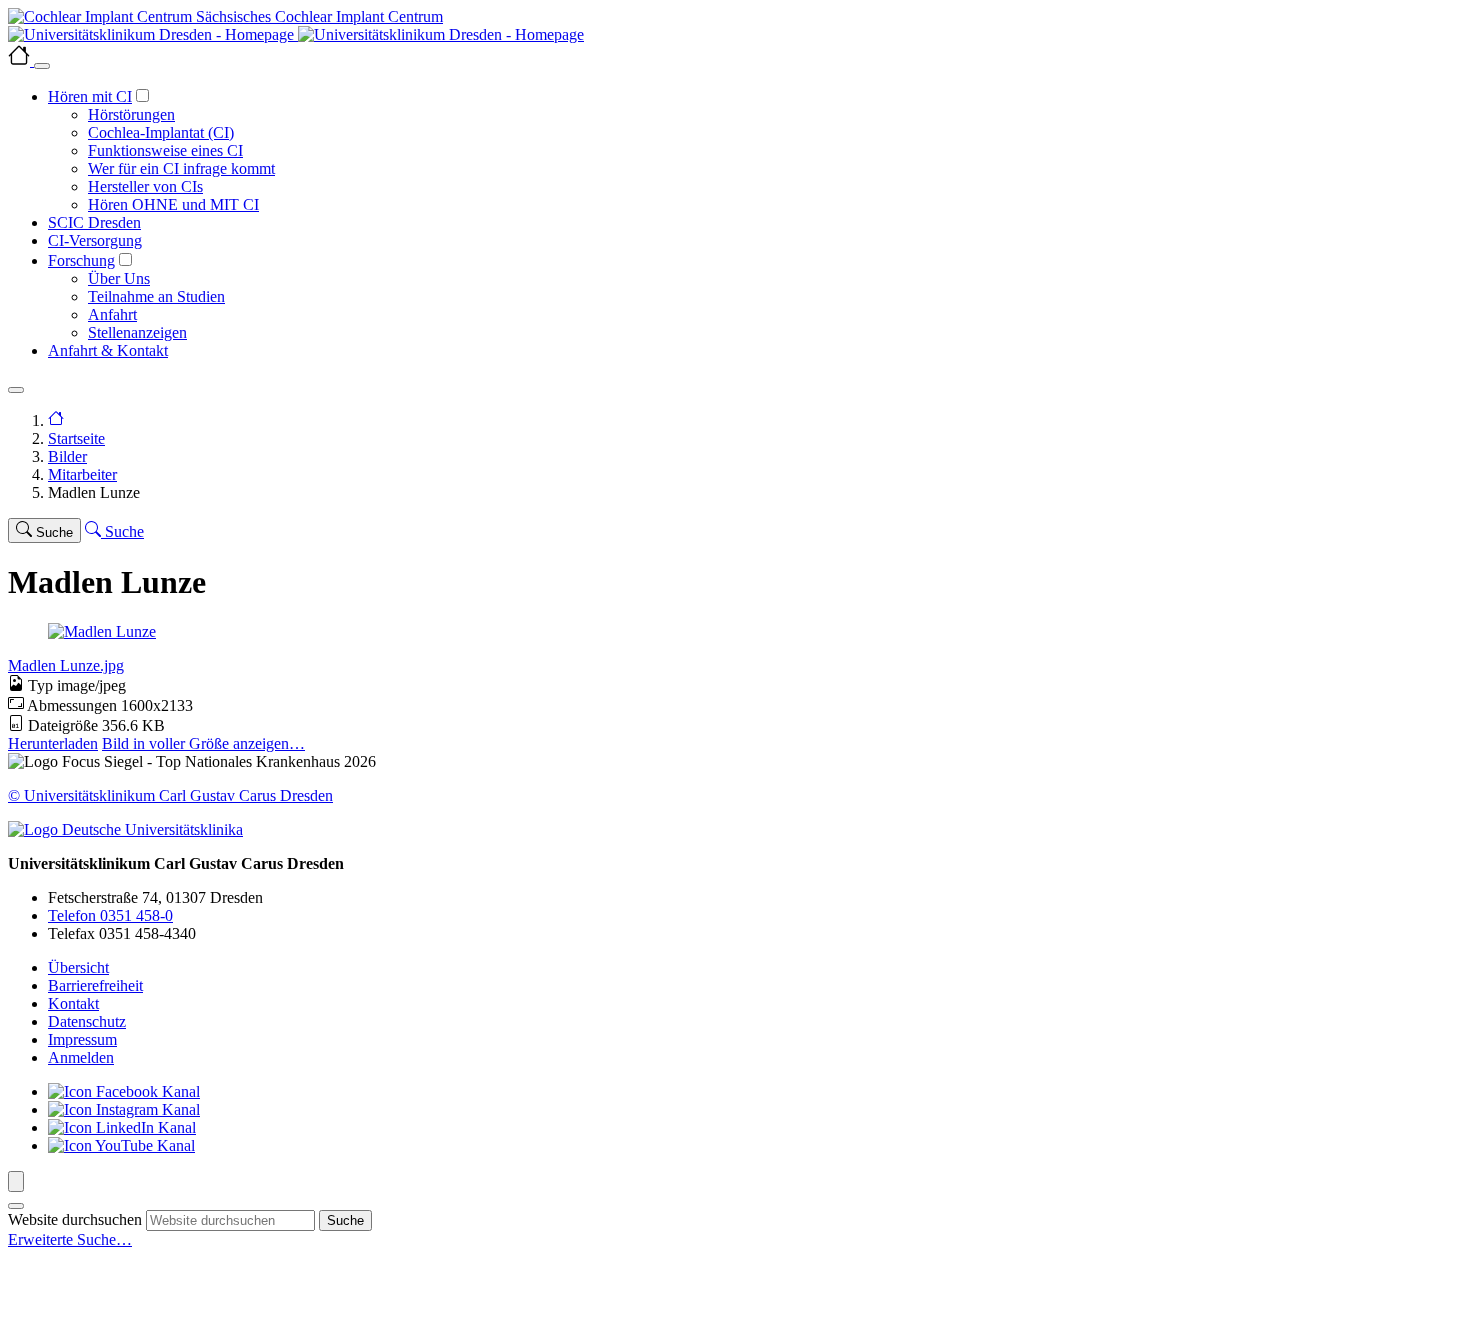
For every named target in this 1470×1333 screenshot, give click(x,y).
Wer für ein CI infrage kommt (181, 168)
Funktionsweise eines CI (165, 150)
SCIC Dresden (94, 222)
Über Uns (119, 278)
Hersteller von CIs (145, 186)
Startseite (76, 438)
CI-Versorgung (95, 240)
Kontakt (73, 1003)
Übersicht (78, 967)
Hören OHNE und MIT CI (173, 204)
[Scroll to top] (16, 1181)
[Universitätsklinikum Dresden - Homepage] (735, 35)
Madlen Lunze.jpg (66, 665)
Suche (345, 1220)
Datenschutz (87, 1021)
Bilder (67, 456)
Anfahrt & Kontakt (108, 350)
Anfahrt (112, 314)
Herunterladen (53, 743)
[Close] (42, 66)
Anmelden (81, 1057)
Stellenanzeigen (137, 332)
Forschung (81, 260)
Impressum (82, 1039)
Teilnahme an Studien (156, 296)
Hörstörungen (131, 114)
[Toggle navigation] (16, 390)
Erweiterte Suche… (70, 1239)
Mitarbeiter (82, 474)
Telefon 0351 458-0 (110, 915)
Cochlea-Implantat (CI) (161, 132)
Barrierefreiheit (95, 985)
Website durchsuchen (75, 1219)
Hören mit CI (90, 96)
